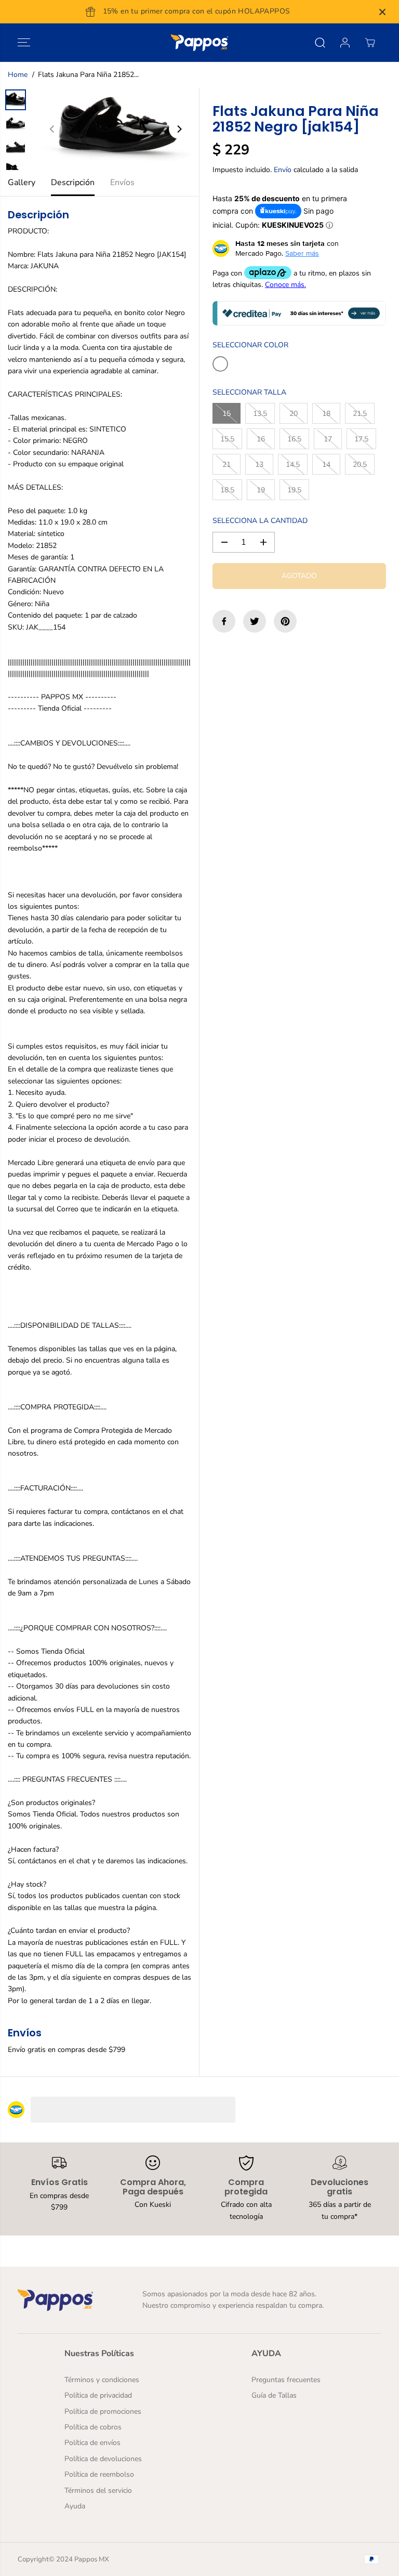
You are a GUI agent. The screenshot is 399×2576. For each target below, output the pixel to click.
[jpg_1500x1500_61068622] (116, 129)
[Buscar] (320, 43)
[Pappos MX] (199, 43)
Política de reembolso (99, 2474)
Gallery (22, 182)
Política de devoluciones (103, 2459)
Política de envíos (92, 2443)
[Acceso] (345, 43)
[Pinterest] (285, 621)
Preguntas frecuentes (286, 2380)
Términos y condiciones (102, 2380)
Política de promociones (103, 2411)
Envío (283, 170)
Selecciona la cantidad (260, 521)
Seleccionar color (250, 345)
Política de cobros (93, 2427)
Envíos (122, 182)
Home (18, 75)
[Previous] (52, 129)
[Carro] (370, 43)
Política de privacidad (98, 2395)
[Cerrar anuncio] (382, 12)
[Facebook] (224, 621)
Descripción (73, 182)
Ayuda (75, 2506)
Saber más (302, 253)
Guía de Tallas (274, 2395)
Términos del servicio (98, 2490)
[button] (24, 43)
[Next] (179, 129)
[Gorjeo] (255, 621)
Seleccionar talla (249, 392)
